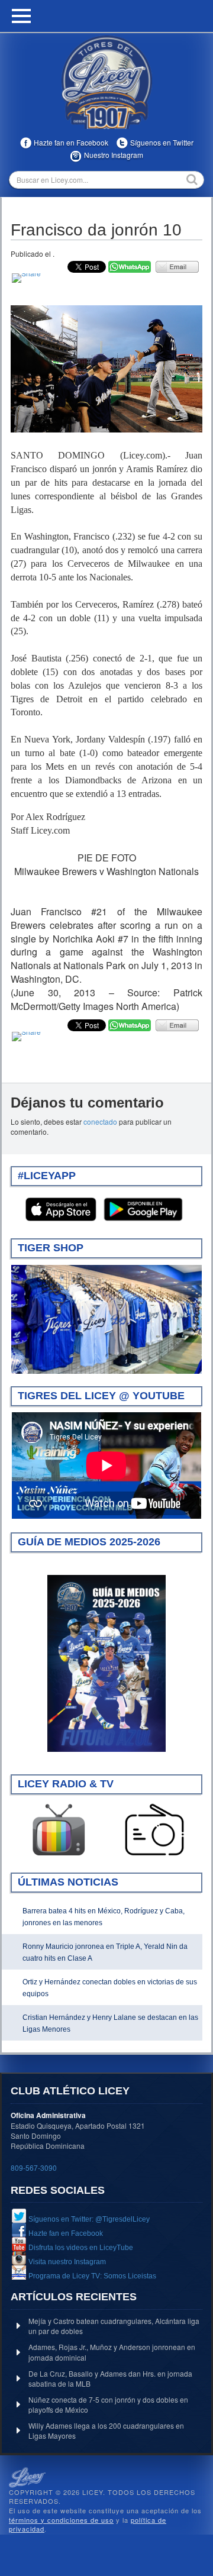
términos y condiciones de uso (61, 2520)
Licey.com (106, 82)
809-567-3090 (34, 2167)
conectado (100, 1121)
